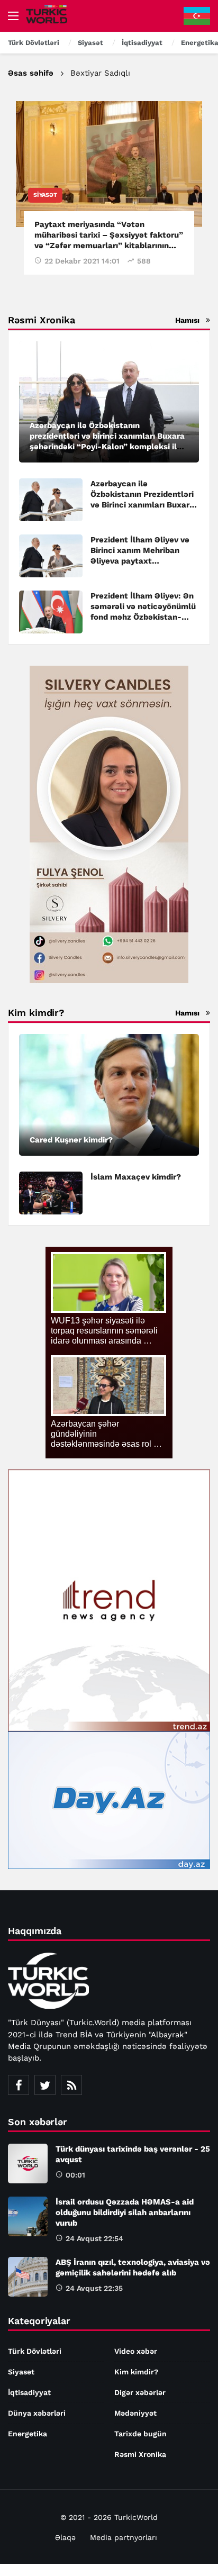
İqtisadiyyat (29, 2392)
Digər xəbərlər (140, 2392)
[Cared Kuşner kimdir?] (109, 1095)
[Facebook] (19, 2085)
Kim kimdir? (136, 2372)
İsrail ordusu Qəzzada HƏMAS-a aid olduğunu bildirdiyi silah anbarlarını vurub (125, 2212)
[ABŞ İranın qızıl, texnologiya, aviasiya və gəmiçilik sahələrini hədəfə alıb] (28, 2277)
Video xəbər (136, 2351)
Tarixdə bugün (140, 2434)
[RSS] (71, 2085)
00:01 (75, 2175)
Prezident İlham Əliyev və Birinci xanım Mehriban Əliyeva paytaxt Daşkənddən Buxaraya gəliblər (140, 561)
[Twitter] (45, 2085)
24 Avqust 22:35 (94, 2288)
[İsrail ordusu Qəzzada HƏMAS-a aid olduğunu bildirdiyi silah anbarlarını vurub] (28, 2216)
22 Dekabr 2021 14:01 (82, 261)
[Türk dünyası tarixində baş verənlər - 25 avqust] (28, 2164)
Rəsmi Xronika (140, 2454)
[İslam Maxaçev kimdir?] (51, 1193)
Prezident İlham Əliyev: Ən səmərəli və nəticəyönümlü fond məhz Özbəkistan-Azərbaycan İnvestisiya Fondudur (143, 617)
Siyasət (45, 195)
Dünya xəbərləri (37, 2413)
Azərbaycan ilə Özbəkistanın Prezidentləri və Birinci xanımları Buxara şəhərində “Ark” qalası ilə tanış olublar (142, 505)
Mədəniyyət (135, 2413)
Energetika (28, 2434)
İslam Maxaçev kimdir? (136, 1177)
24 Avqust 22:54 (94, 2238)
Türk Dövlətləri (35, 2351)
